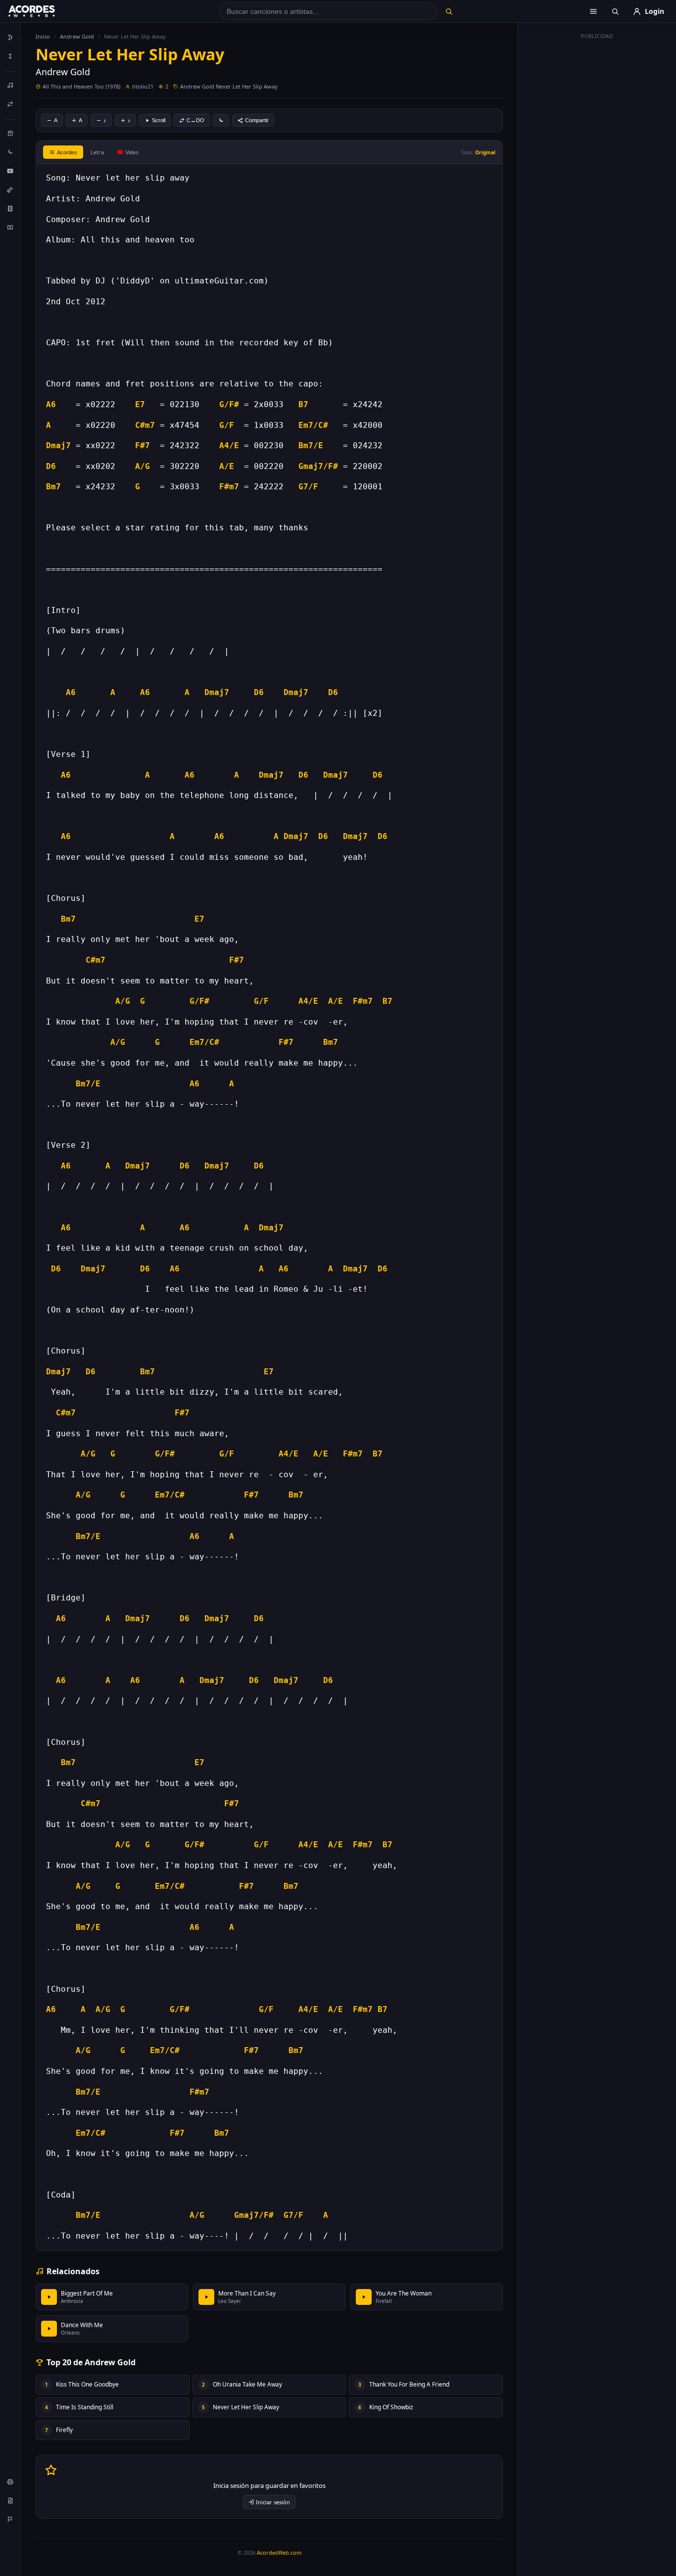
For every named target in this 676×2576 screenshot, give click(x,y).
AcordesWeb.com (279, 2553)
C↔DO (195, 120)
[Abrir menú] (593, 11)
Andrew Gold (77, 36)
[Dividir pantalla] (10, 227)
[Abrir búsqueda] (615, 11)
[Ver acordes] (10, 208)
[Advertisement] (597, 192)
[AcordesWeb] (44, 11)
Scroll (159, 120)
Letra (97, 152)
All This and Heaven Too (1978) (81, 86)
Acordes (67, 152)
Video (132, 152)
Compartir (257, 120)
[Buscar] (449, 11)
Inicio (43, 36)
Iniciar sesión (273, 2502)
